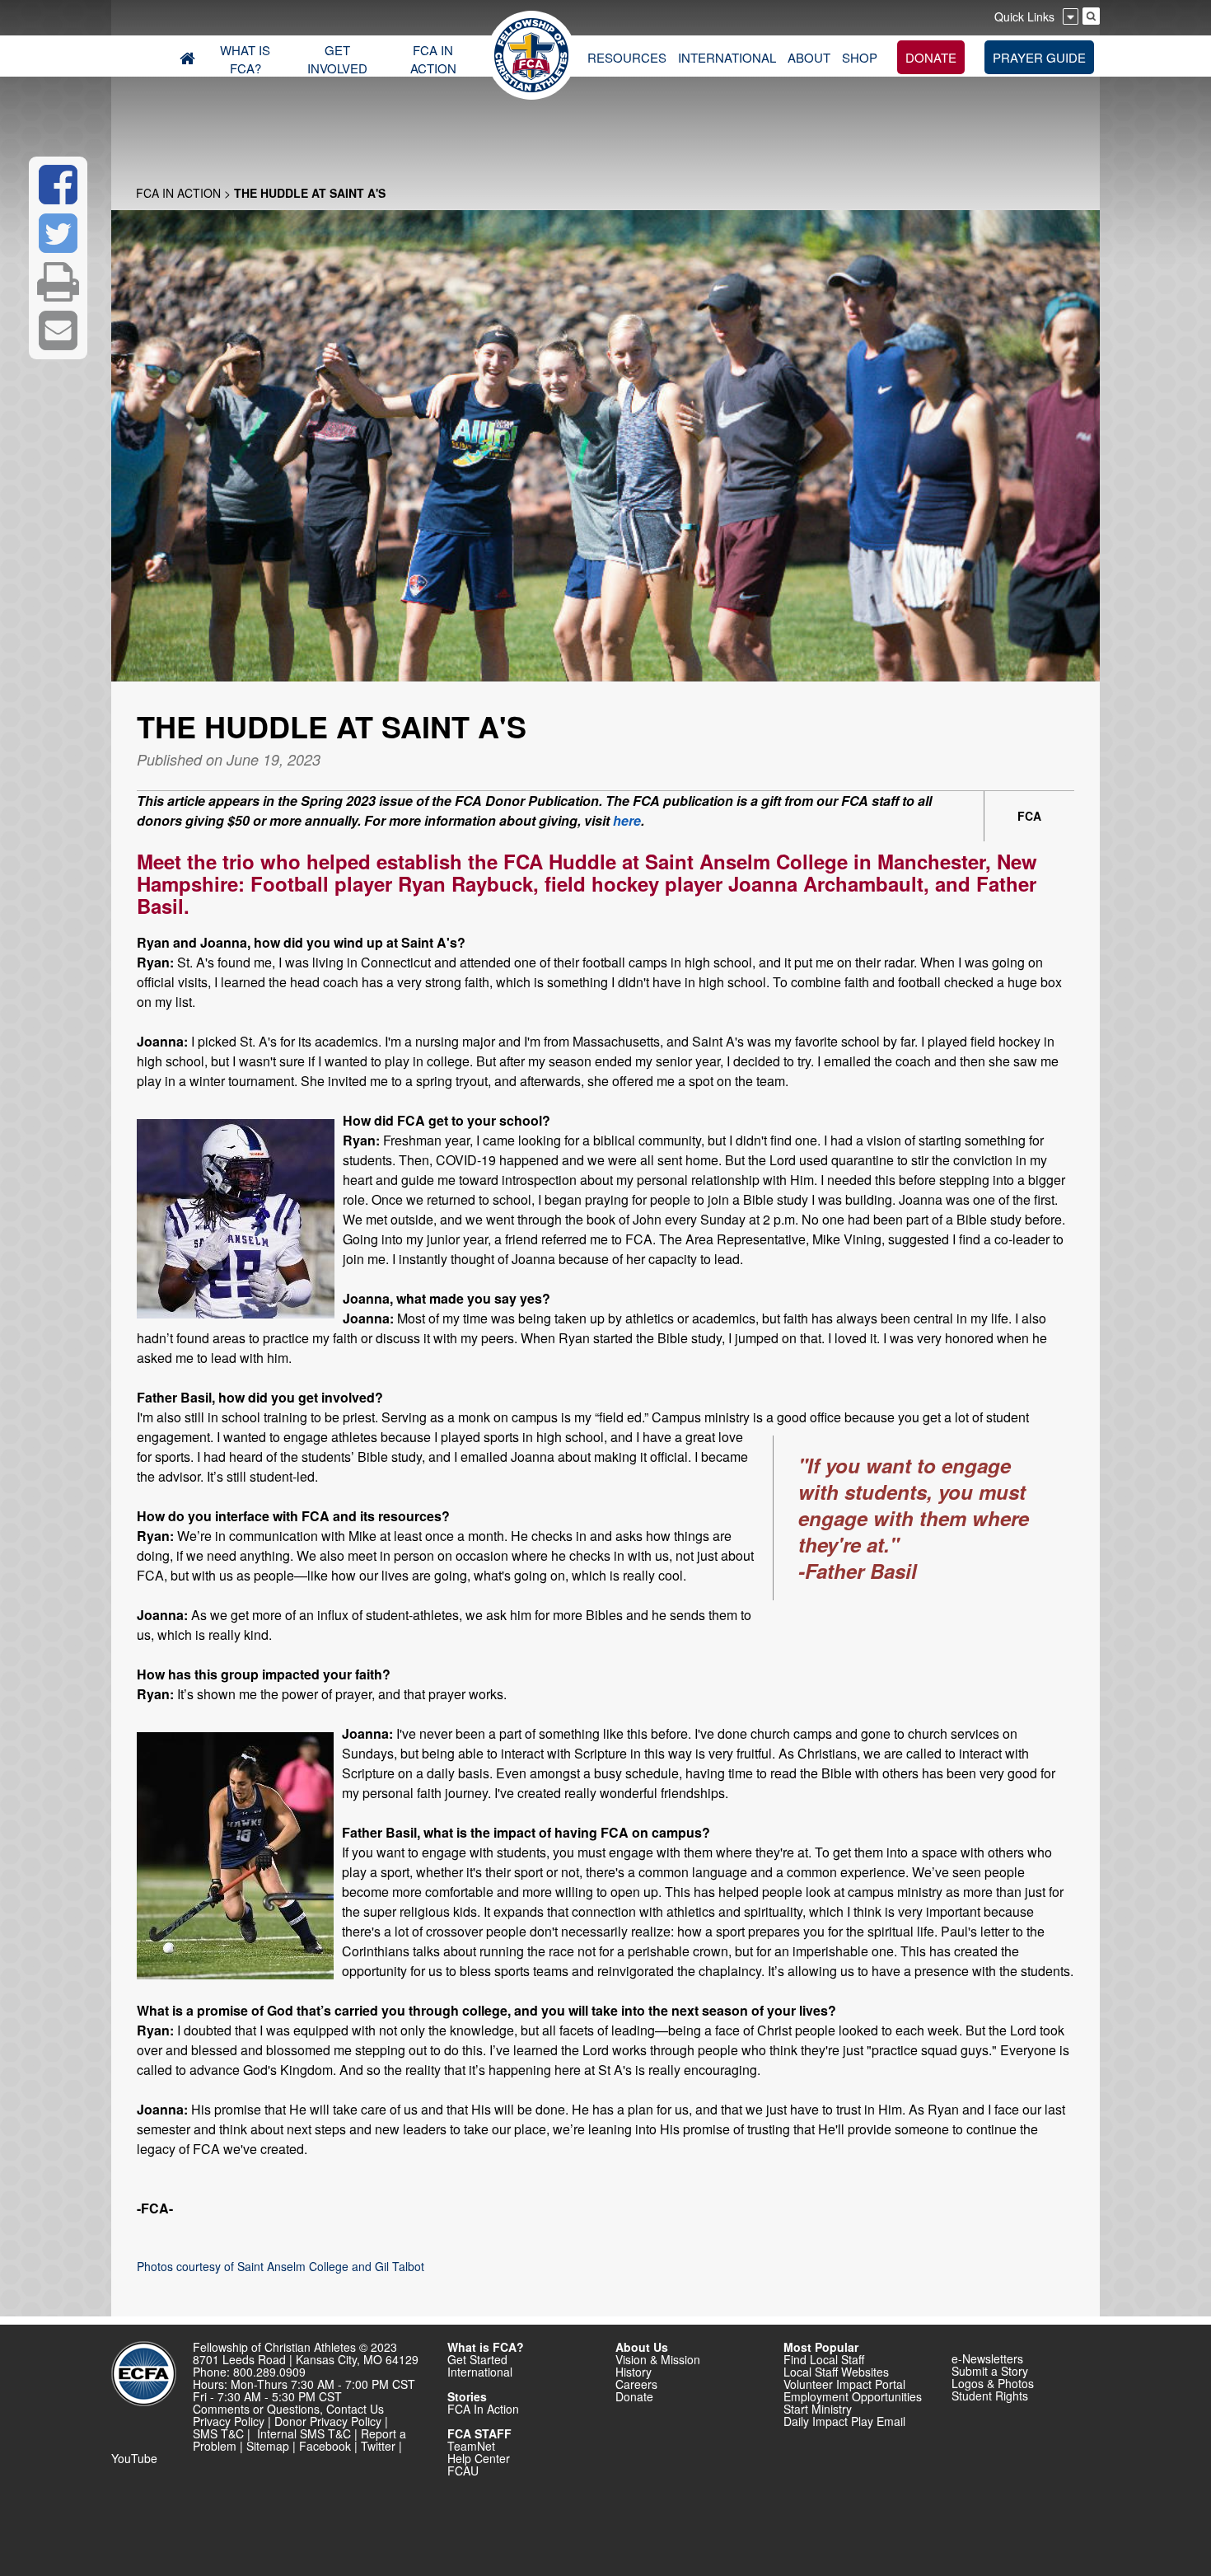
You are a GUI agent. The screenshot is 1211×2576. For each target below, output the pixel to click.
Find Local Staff (824, 2359)
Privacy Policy (229, 2421)
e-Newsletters (987, 2358)
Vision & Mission (658, 2359)
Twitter (378, 2446)
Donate (634, 2396)
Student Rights (990, 2396)
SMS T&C (218, 2433)
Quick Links (1024, 16)
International (480, 2372)
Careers (636, 2384)
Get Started (477, 2359)
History (634, 2372)
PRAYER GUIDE (1039, 57)
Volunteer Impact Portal (844, 2384)
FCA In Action (178, 193)
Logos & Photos (993, 2383)
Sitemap (268, 2446)
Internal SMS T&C (304, 2433)
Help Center (479, 2458)
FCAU (463, 2471)
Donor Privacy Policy (328, 2421)
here (627, 820)
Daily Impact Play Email (844, 2421)
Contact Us (355, 2409)
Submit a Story (990, 2371)
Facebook (325, 2446)
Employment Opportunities (853, 2396)
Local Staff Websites (836, 2372)
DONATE (931, 57)
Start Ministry (818, 2409)
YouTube (134, 2458)
